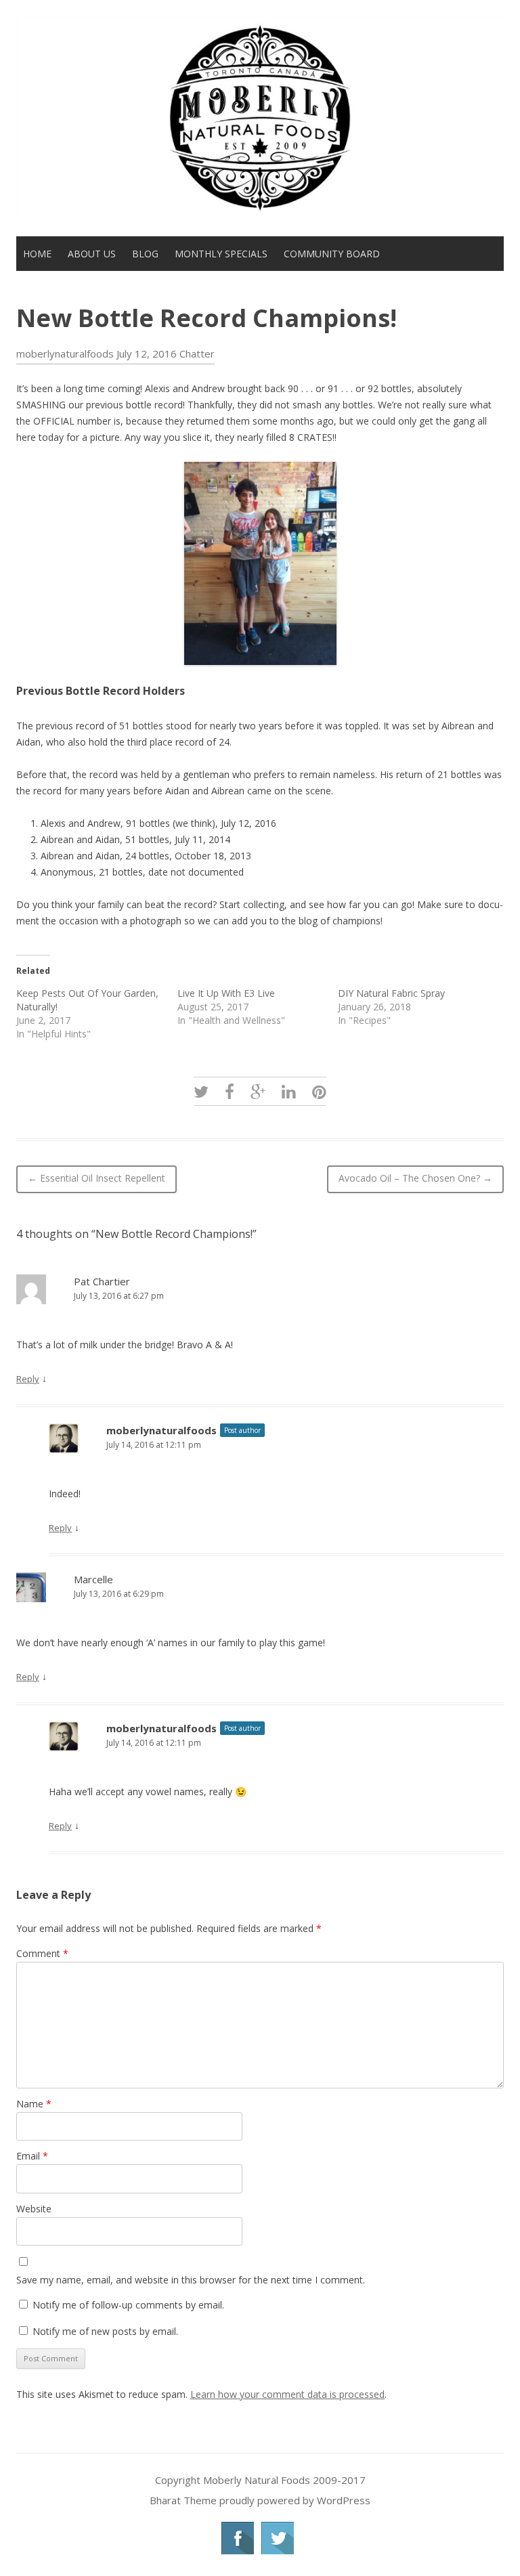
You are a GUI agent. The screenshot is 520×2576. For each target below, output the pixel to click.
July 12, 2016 (147, 353)
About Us (92, 254)
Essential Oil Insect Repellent (96, 1178)
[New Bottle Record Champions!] (201, 1091)
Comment (42, 1953)
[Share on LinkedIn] (289, 1091)
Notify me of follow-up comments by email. (128, 2305)
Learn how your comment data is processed (287, 2394)
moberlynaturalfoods (65, 353)
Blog (145, 254)
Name (34, 2104)
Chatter (197, 353)
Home (37, 254)
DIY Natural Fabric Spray (391, 993)
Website (34, 2209)
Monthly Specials (221, 254)
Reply (28, 1379)
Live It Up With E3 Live (226, 993)
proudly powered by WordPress (295, 2500)
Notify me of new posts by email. (105, 2331)
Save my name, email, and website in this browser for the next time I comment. (191, 2280)
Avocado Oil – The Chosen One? (415, 1178)
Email (32, 2156)
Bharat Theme (185, 2500)
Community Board (332, 254)
